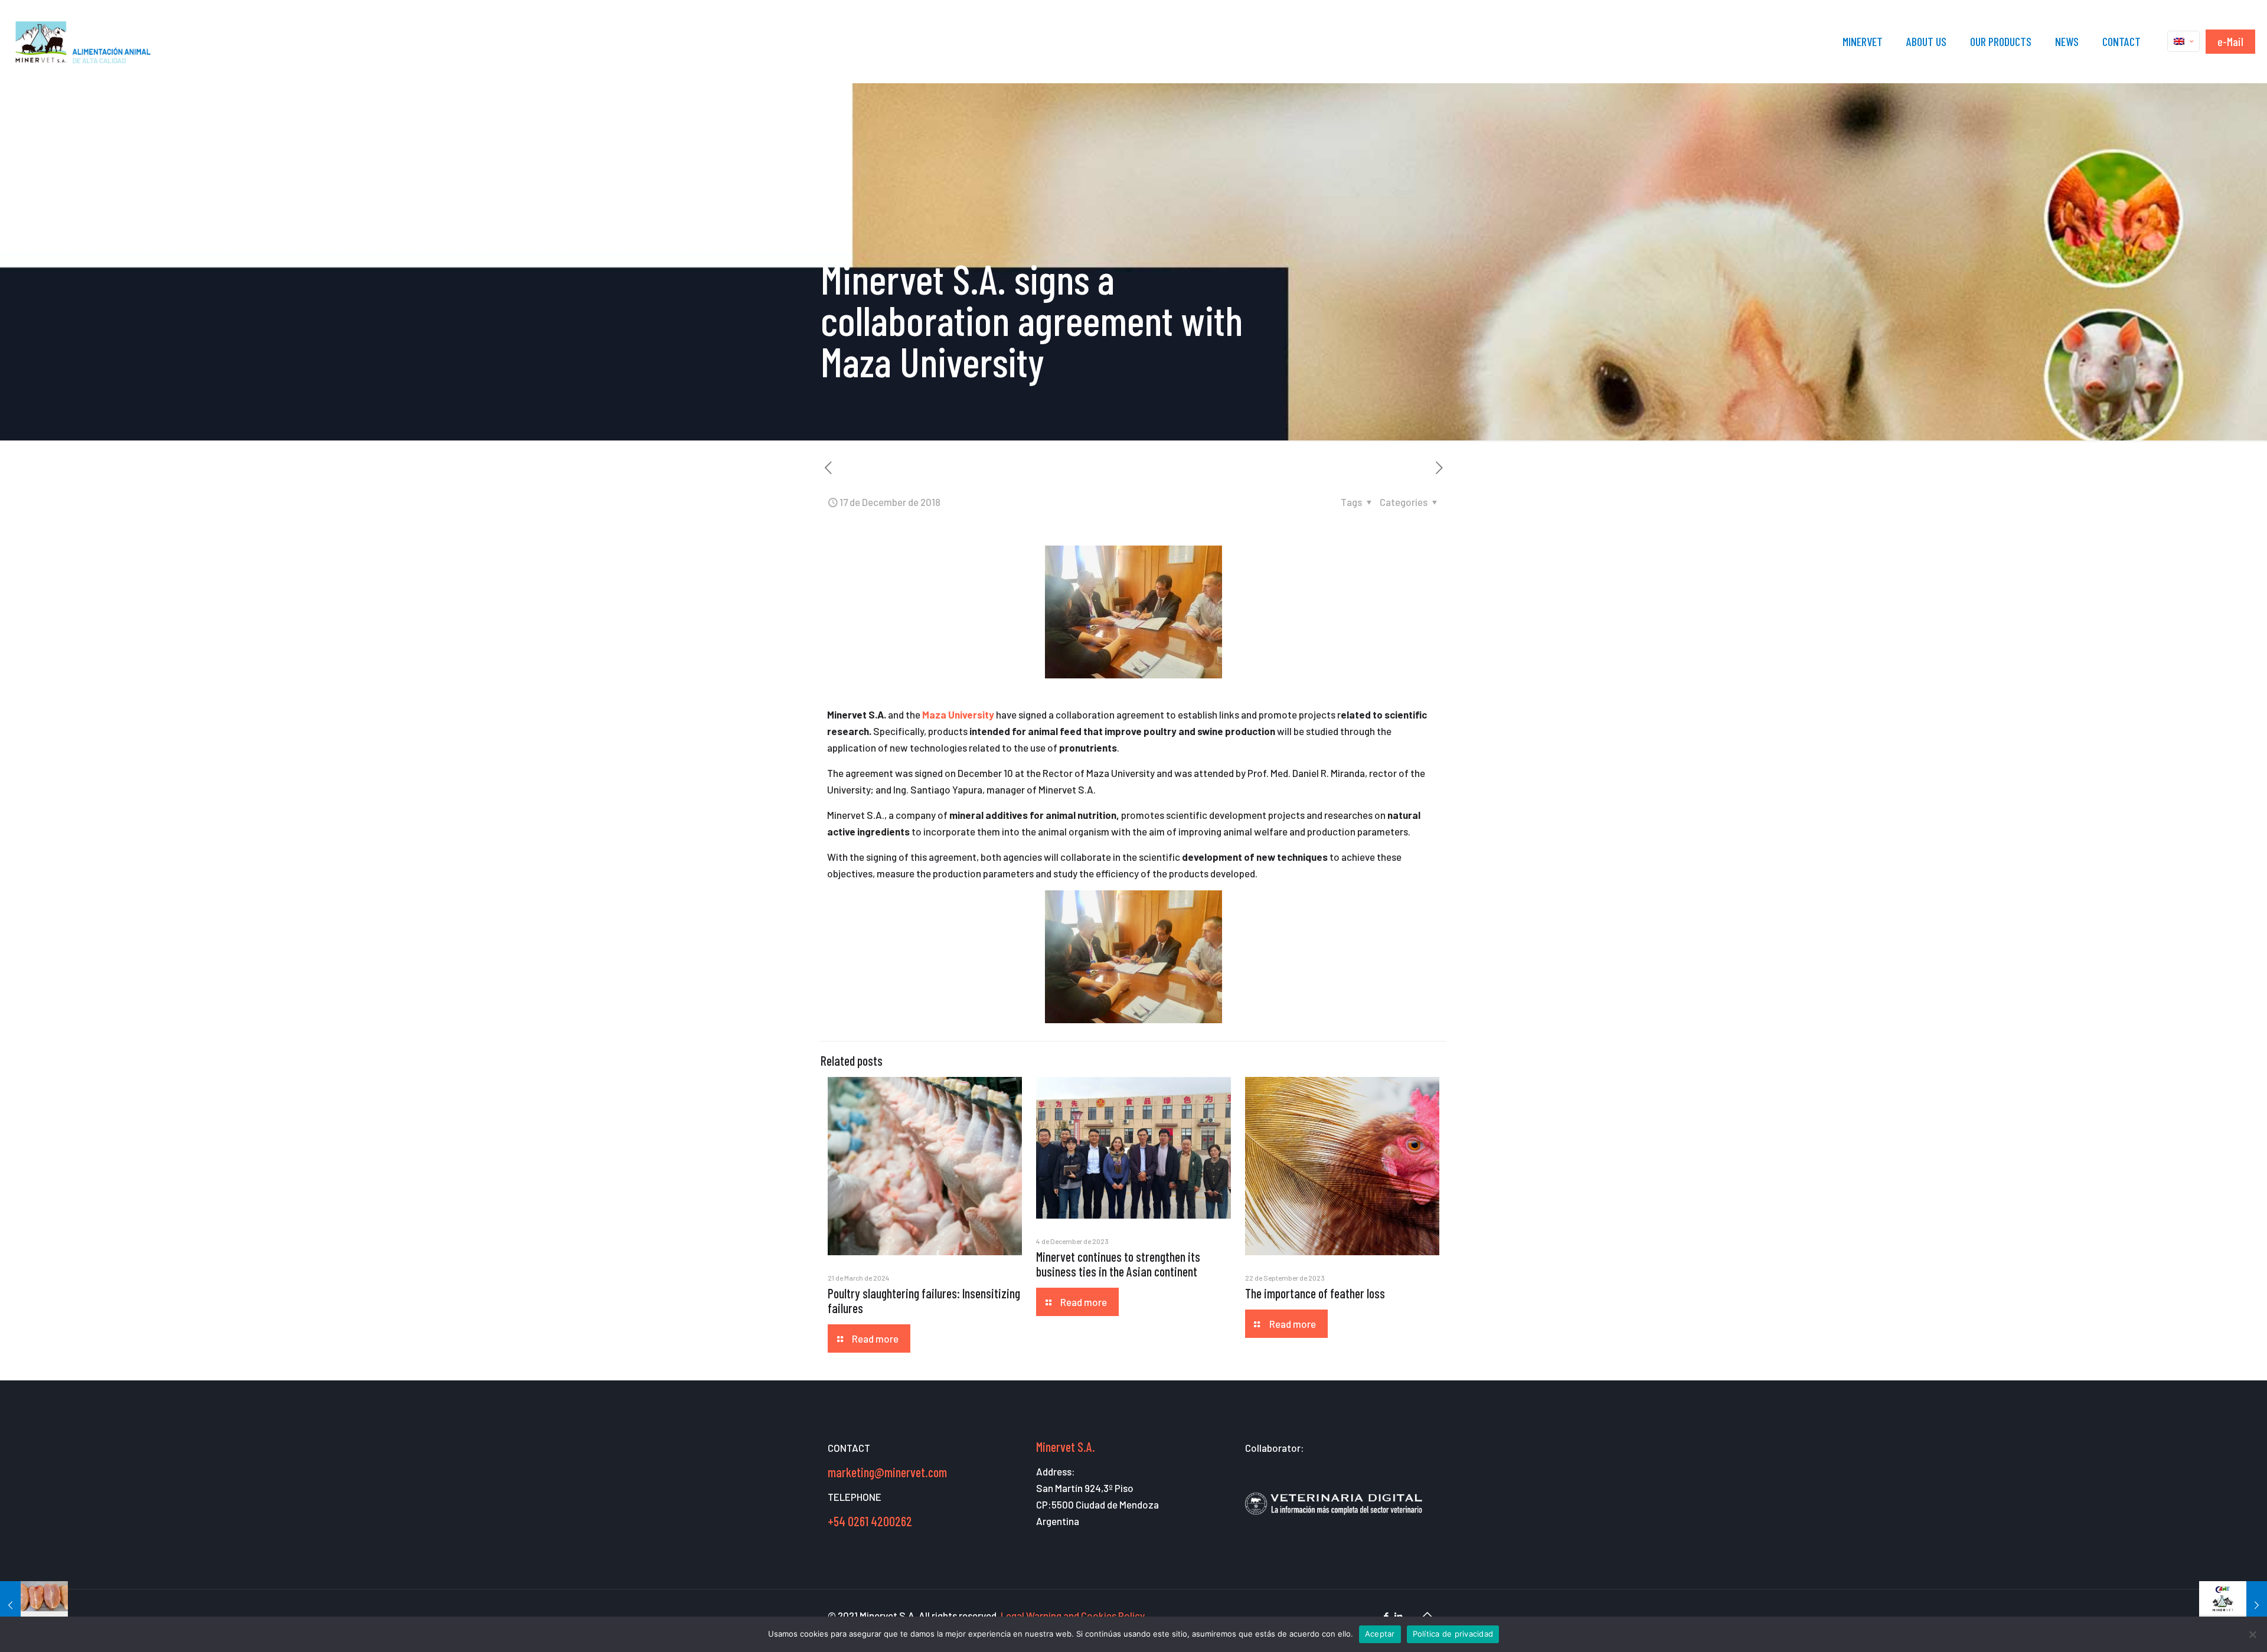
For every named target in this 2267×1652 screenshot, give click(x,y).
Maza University (958, 714)
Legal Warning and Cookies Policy (1072, 1615)
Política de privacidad (1453, 1634)
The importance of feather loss (1315, 1293)
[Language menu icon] (2183, 41)
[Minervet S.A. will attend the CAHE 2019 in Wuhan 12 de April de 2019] (2233, 1605)
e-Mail (2230, 41)
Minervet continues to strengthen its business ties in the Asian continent (1118, 1264)
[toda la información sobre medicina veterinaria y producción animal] (1334, 1522)
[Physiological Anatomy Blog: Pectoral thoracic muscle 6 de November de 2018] (34, 1605)
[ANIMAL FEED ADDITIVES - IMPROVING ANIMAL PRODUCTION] (84, 41)
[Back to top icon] (1427, 1614)
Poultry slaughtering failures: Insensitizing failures (924, 1300)
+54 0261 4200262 (870, 1521)
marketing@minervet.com (887, 1472)
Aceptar (1380, 1634)
